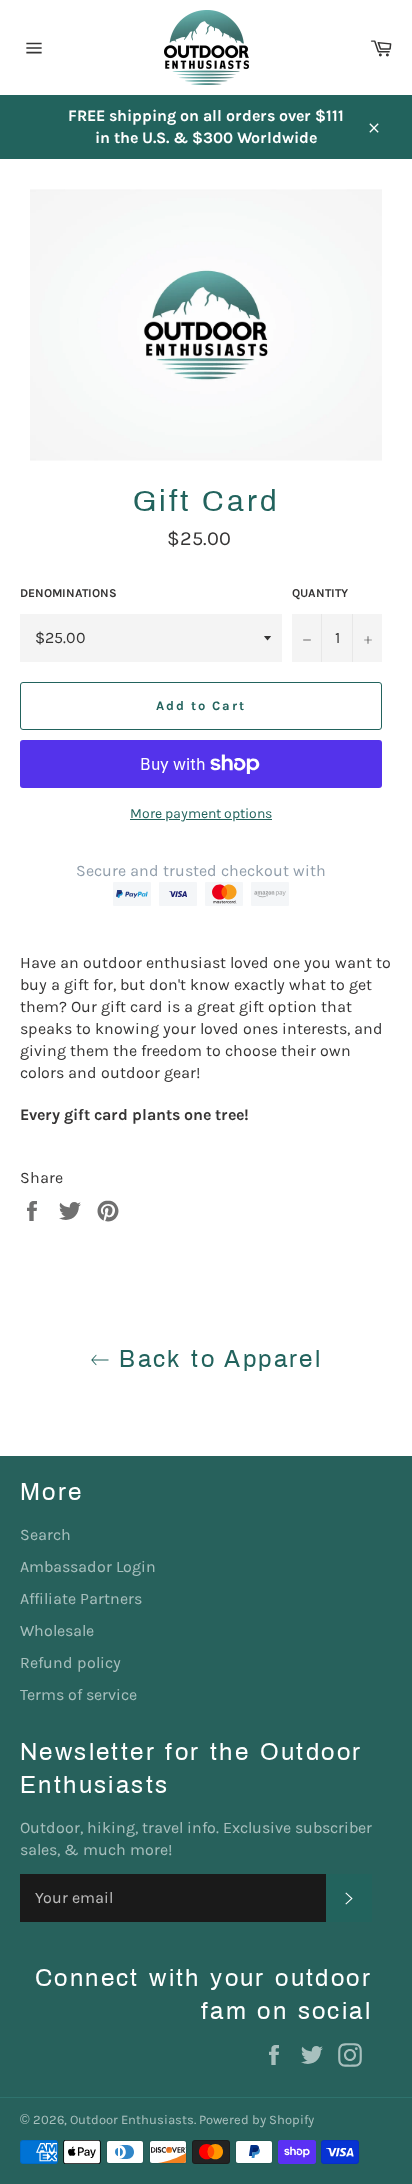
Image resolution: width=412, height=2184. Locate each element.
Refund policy (70, 1662)
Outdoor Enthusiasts (132, 2119)
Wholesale (57, 1630)
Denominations (68, 593)
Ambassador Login (88, 1566)
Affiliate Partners (81, 1598)
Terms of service (78, 1694)
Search (45, 1534)
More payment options (201, 813)
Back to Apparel (216, 1359)
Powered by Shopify (256, 2119)
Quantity (320, 593)
